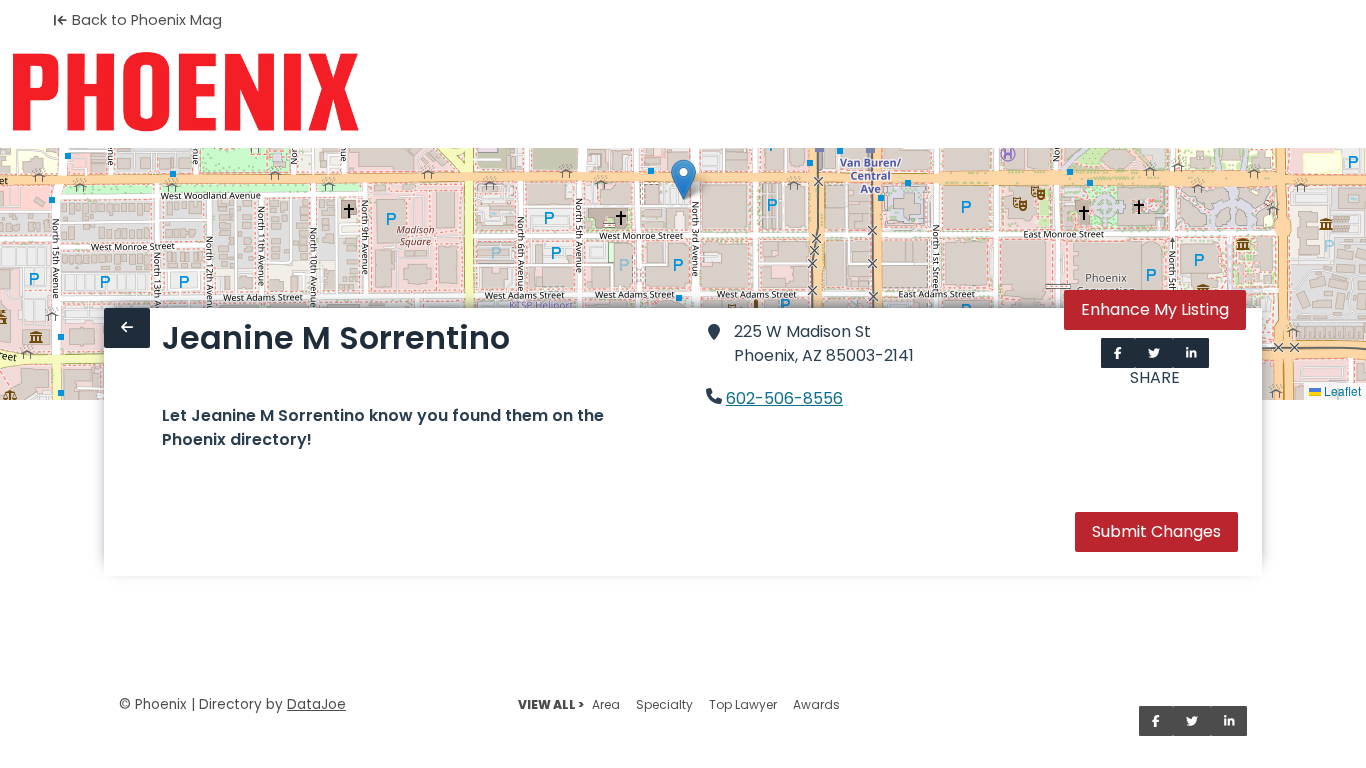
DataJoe (316, 704)
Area (606, 704)
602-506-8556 (784, 398)
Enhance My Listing (1155, 309)
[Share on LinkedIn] (1191, 353)
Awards (816, 704)
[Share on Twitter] (1154, 353)
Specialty (664, 704)
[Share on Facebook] (1118, 353)
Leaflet (1341, 390)
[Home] (185, 92)
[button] (683, 179)
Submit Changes (1156, 531)
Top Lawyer (743, 704)
